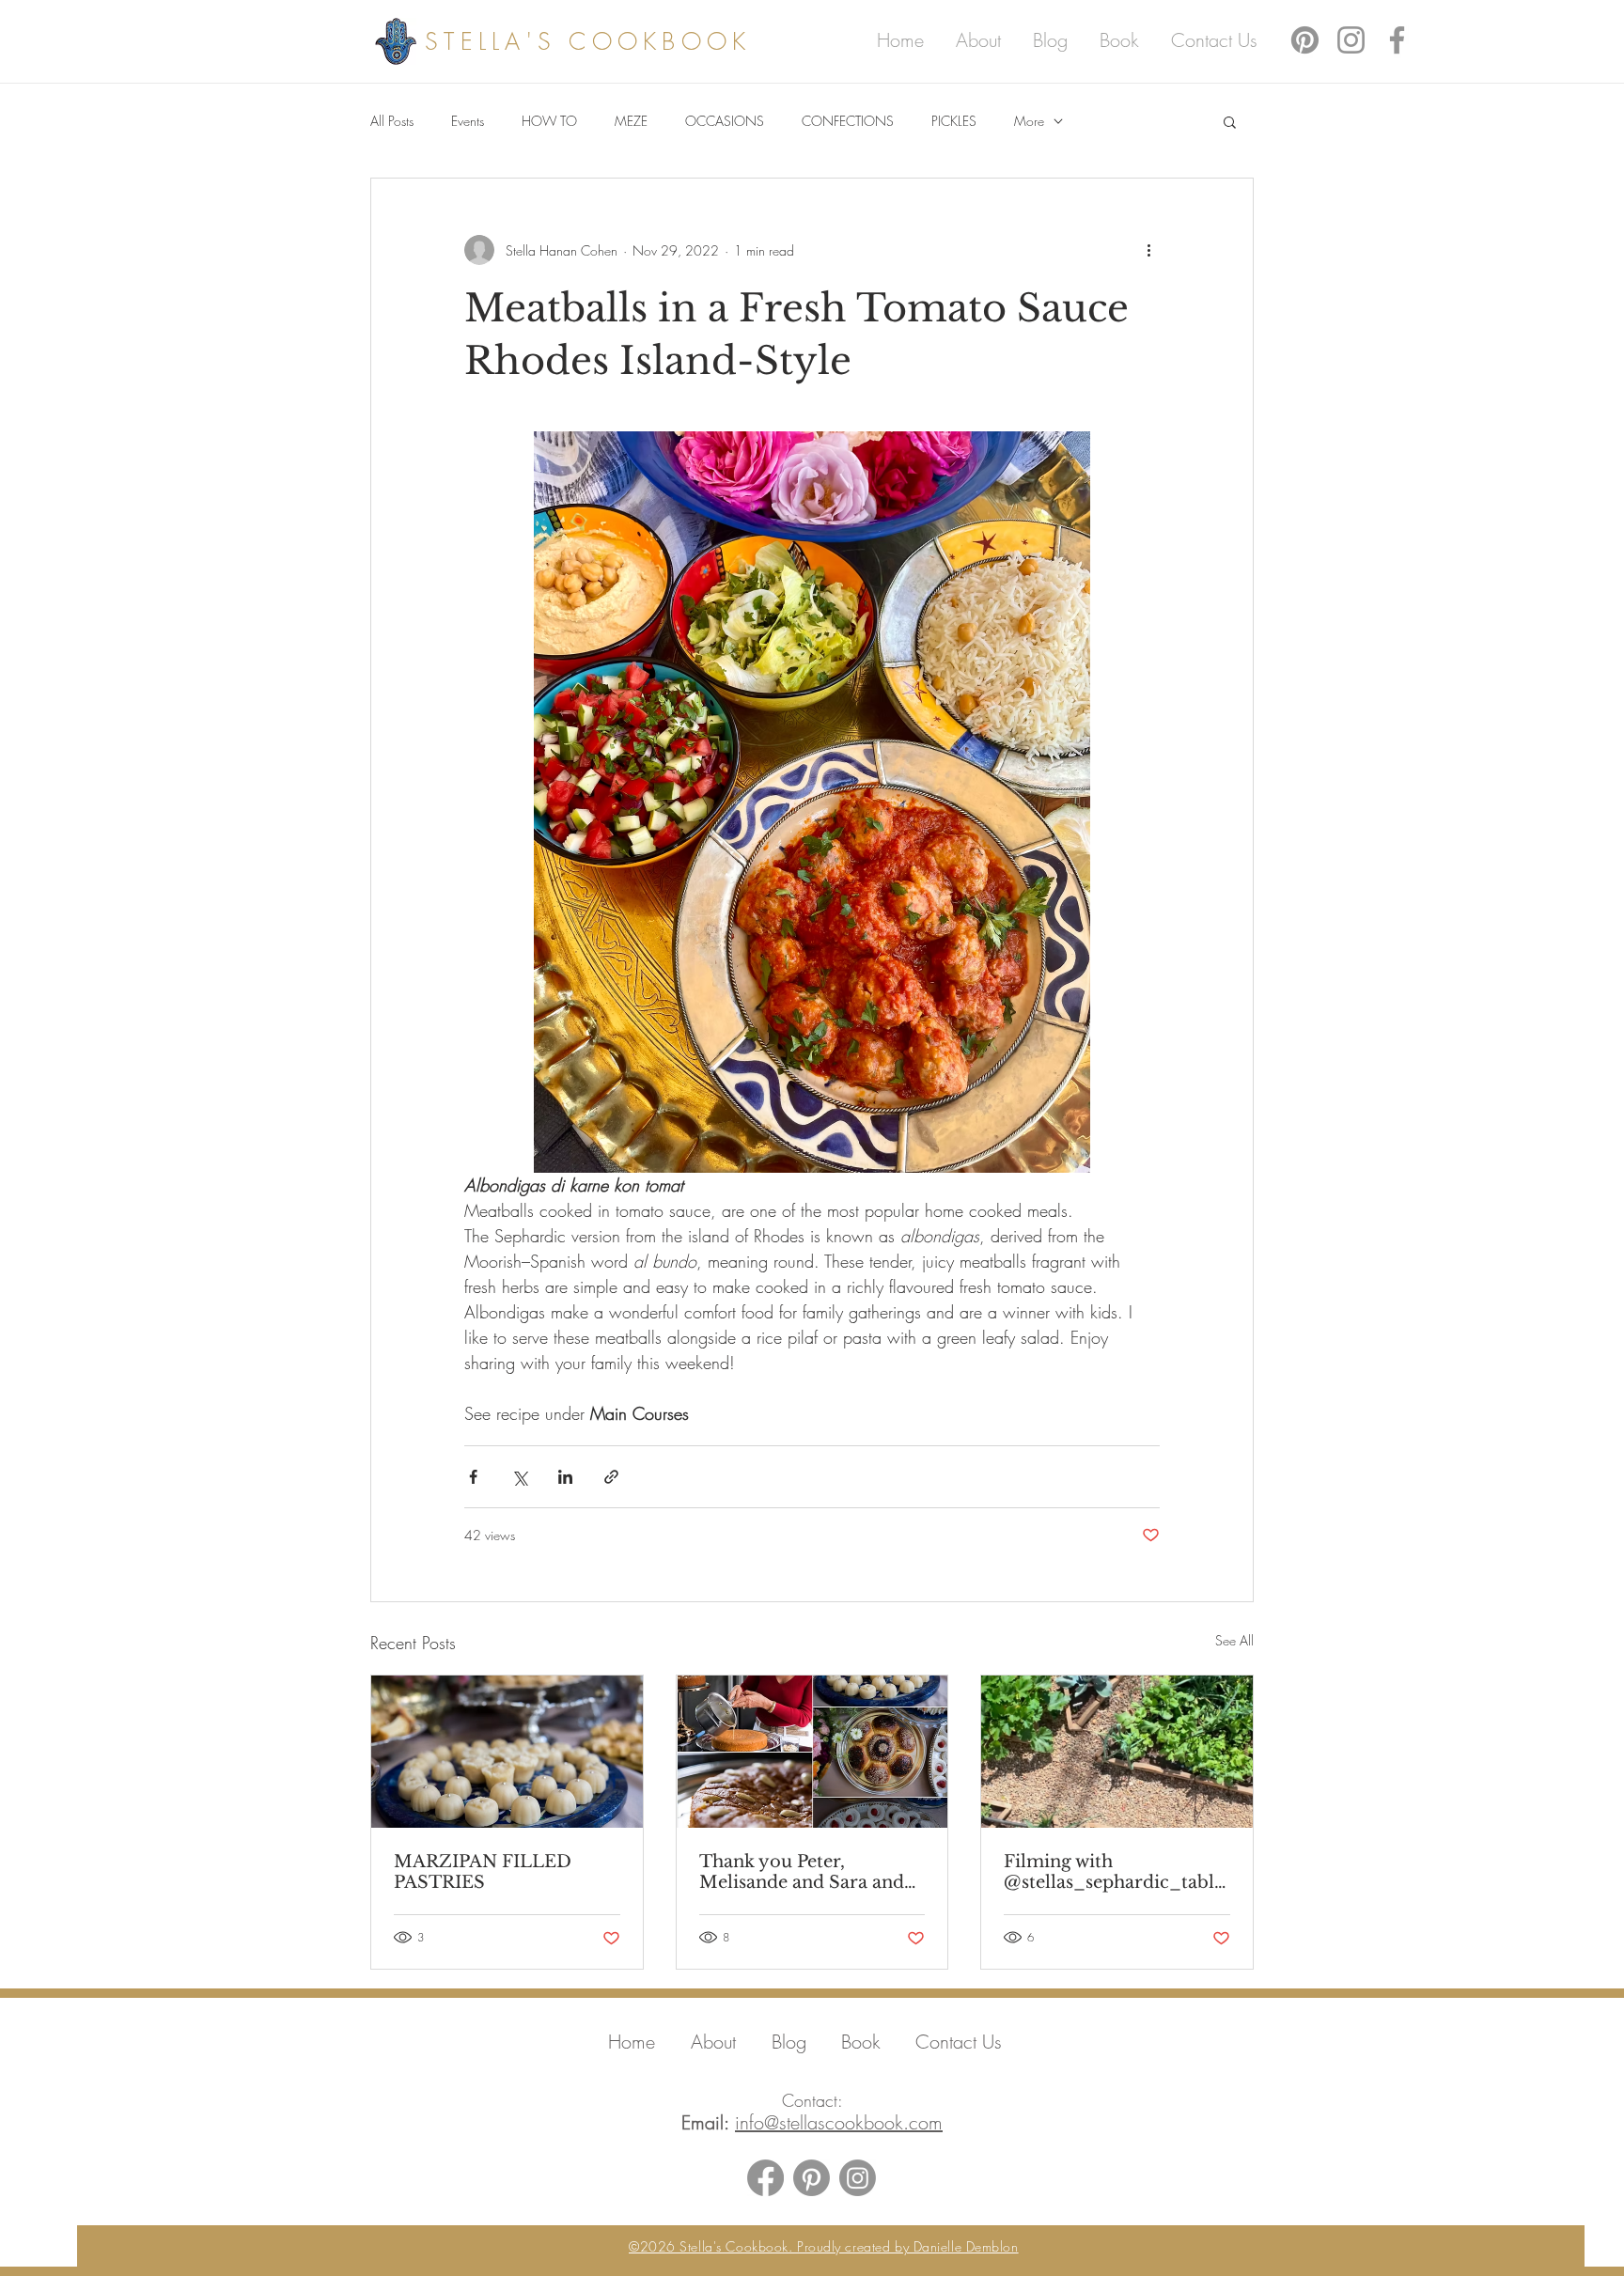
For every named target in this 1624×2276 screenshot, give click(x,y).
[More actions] (1148, 250)
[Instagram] (1351, 40)
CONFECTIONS (848, 121)
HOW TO (549, 121)
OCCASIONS (725, 121)
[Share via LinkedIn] (565, 1477)
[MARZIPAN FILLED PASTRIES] (507, 1752)
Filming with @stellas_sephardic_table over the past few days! (1114, 1872)
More (1029, 121)
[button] (1230, 121)
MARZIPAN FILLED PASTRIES (483, 1872)
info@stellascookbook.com (839, 2122)
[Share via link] (611, 1477)
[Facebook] (1397, 40)
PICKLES (954, 121)
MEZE (631, 121)
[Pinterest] (1305, 40)
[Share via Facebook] (473, 1477)
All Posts (392, 121)
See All (1234, 1640)
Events (468, 121)
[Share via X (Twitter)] (519, 1477)
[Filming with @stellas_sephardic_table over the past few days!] (1117, 1752)
